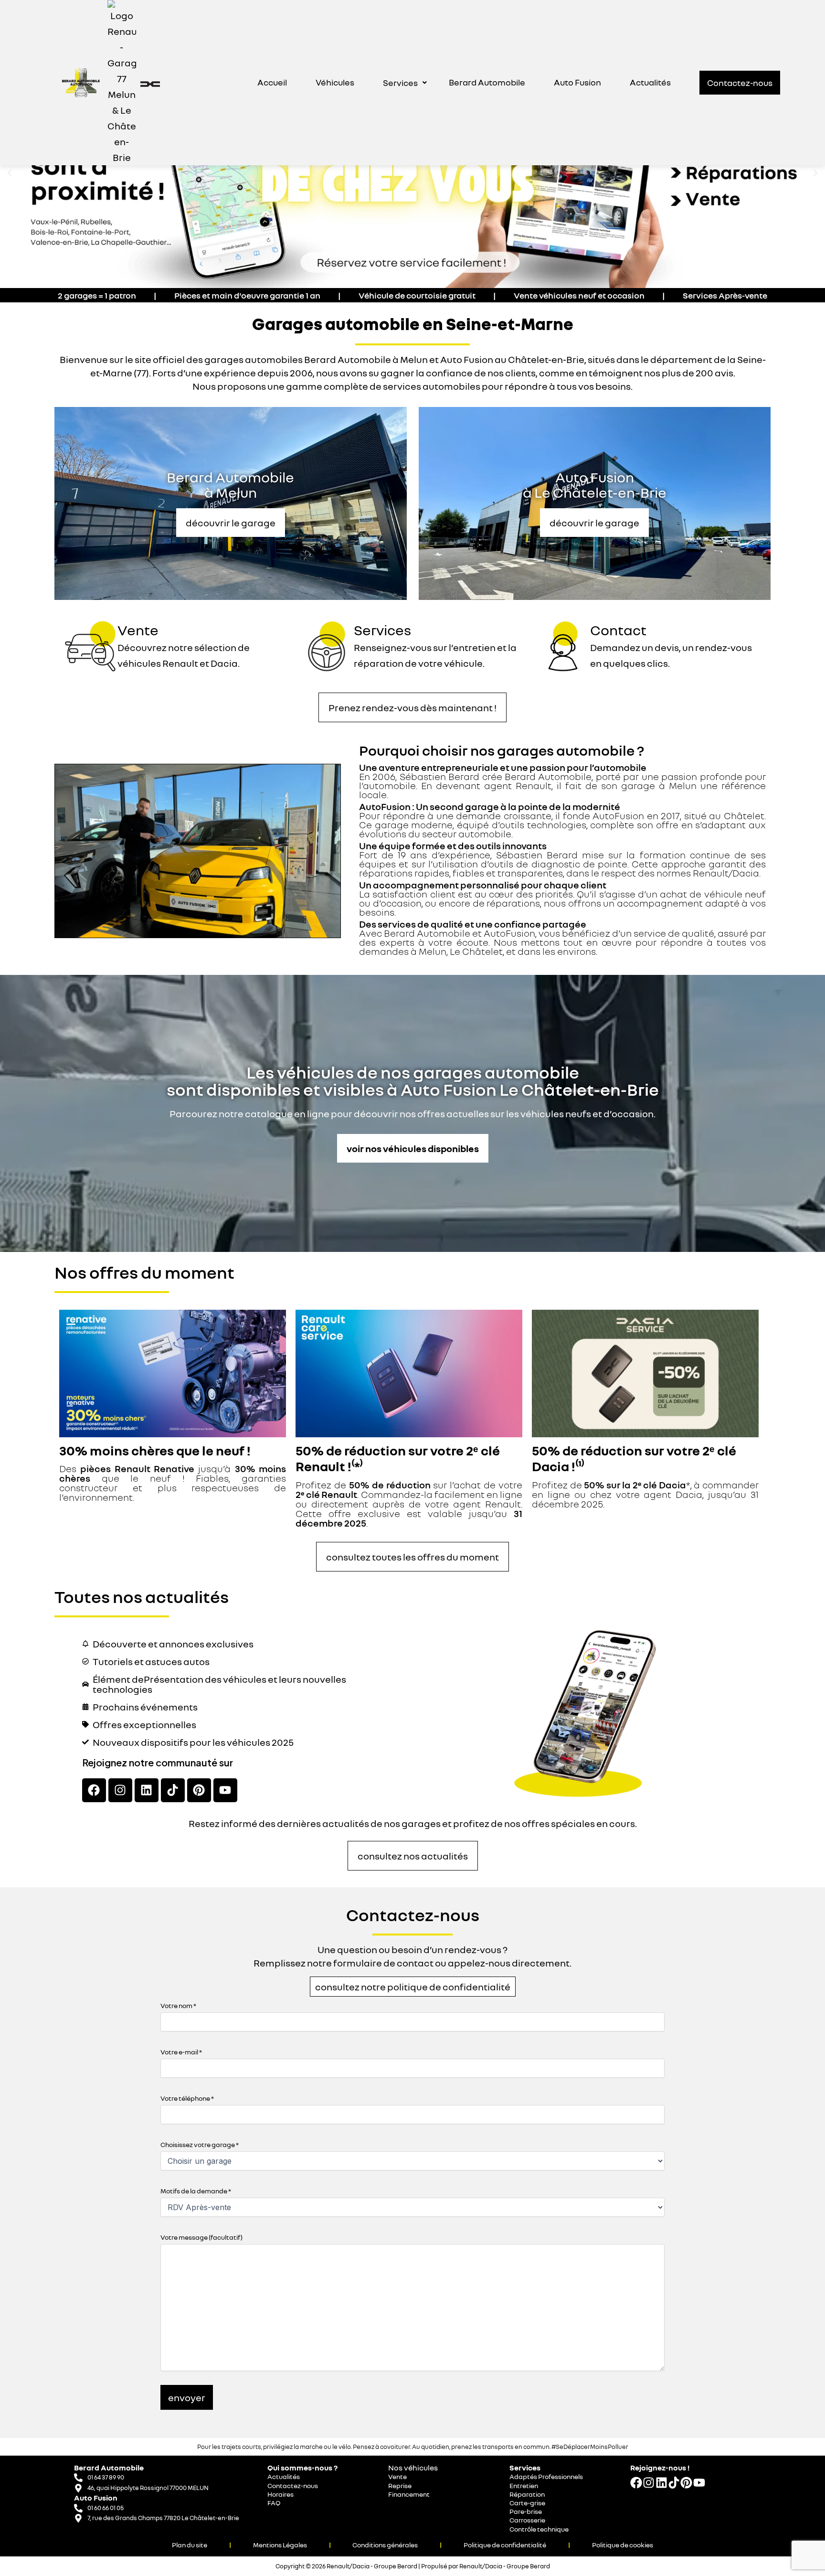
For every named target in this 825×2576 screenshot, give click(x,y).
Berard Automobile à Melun (230, 485)
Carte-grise (527, 2503)
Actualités (650, 82)
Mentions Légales (280, 2545)
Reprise (400, 2485)
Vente (138, 630)
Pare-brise (526, 2511)
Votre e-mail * (181, 2052)
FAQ (274, 2503)
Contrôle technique (539, 2529)
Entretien (524, 2485)
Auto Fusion (577, 82)
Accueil (272, 82)
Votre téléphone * (187, 2098)
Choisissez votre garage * (200, 2144)
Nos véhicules (413, 2468)
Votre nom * (178, 2005)
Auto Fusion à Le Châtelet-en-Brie (595, 485)
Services (400, 83)
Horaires (280, 2494)
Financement (409, 2494)
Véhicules (335, 82)
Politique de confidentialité (505, 2545)
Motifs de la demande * (196, 2191)
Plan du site (190, 2545)
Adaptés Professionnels (546, 2476)
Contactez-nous (293, 2485)
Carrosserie (527, 2520)
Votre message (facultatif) (201, 2237)
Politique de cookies (623, 2545)
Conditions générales (385, 2545)
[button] (405, 83)
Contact (618, 630)
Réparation (527, 2494)
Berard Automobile (487, 82)
